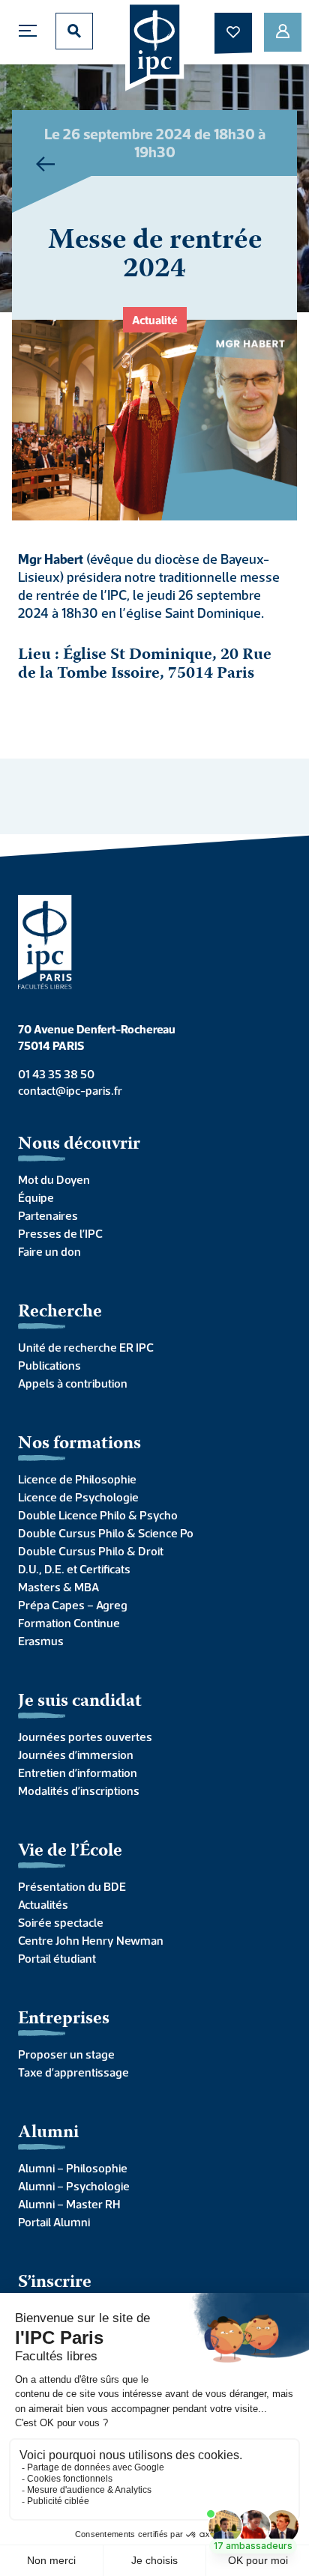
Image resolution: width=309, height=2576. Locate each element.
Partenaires (48, 1215)
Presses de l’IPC (60, 1233)
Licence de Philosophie (77, 1479)
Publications (49, 1365)
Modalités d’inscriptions (79, 1790)
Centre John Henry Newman (91, 1940)
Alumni (48, 2133)
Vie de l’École (70, 1851)
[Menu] (31, 31)
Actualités (43, 1904)
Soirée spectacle (61, 1922)
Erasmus (41, 1641)
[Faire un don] (233, 32)
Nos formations (79, 1444)
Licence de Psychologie (78, 1497)
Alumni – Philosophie (73, 2168)
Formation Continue (69, 1623)
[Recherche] (74, 31)
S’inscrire (55, 2283)
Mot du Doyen (54, 1179)
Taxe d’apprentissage (73, 2072)
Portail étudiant (57, 1958)
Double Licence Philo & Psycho (98, 1515)
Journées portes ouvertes (85, 1737)
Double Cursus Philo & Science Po (106, 1533)
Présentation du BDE (72, 1886)
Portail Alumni (54, 2222)
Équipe (36, 1197)
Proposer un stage (66, 2054)
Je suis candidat (80, 1702)
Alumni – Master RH (69, 2204)
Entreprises (64, 2019)
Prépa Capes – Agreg (73, 1605)
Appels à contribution (73, 1383)
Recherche (60, 1312)
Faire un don (49, 1251)
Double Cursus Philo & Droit (91, 1551)
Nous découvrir (79, 1145)
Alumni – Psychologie (74, 2186)
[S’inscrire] (283, 32)
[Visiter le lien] (155, 46)
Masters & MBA (58, 1587)
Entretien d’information (78, 1772)
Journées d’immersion (76, 1755)
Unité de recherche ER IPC (86, 1347)
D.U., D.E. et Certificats (74, 1569)
